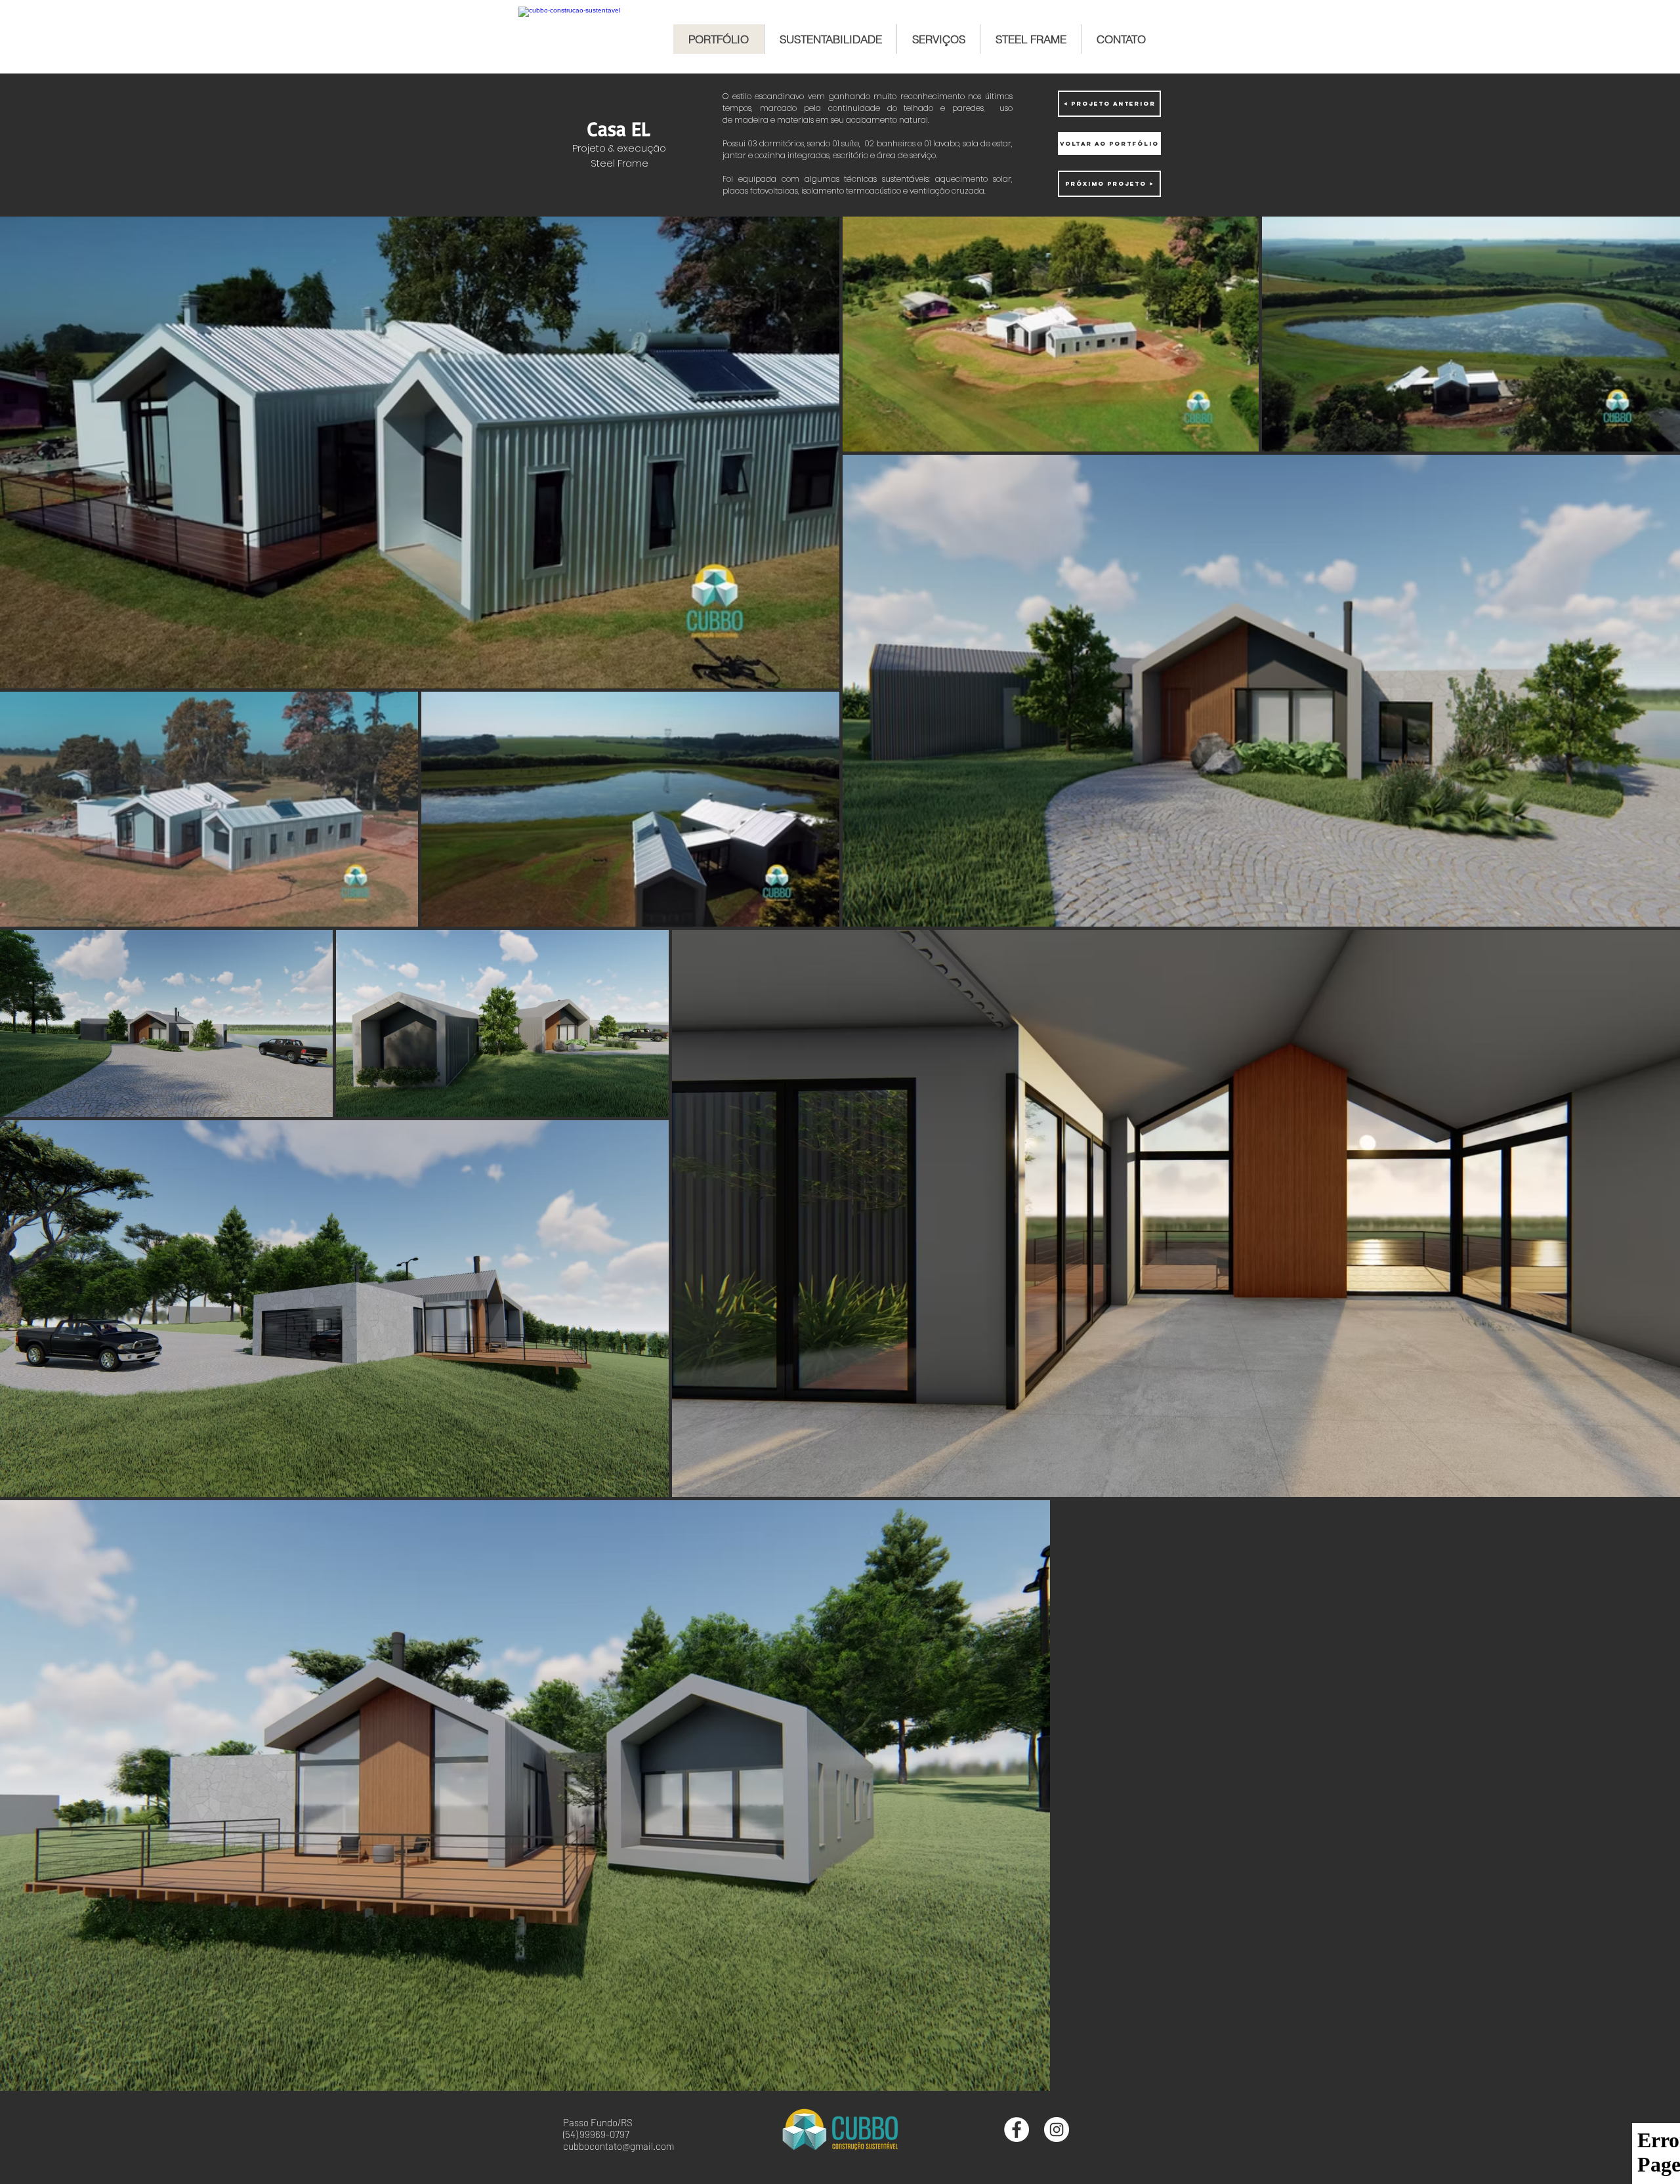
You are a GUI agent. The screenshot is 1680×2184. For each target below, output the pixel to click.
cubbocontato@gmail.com (619, 2146)
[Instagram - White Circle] (1057, 2130)
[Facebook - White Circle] (1017, 2130)
